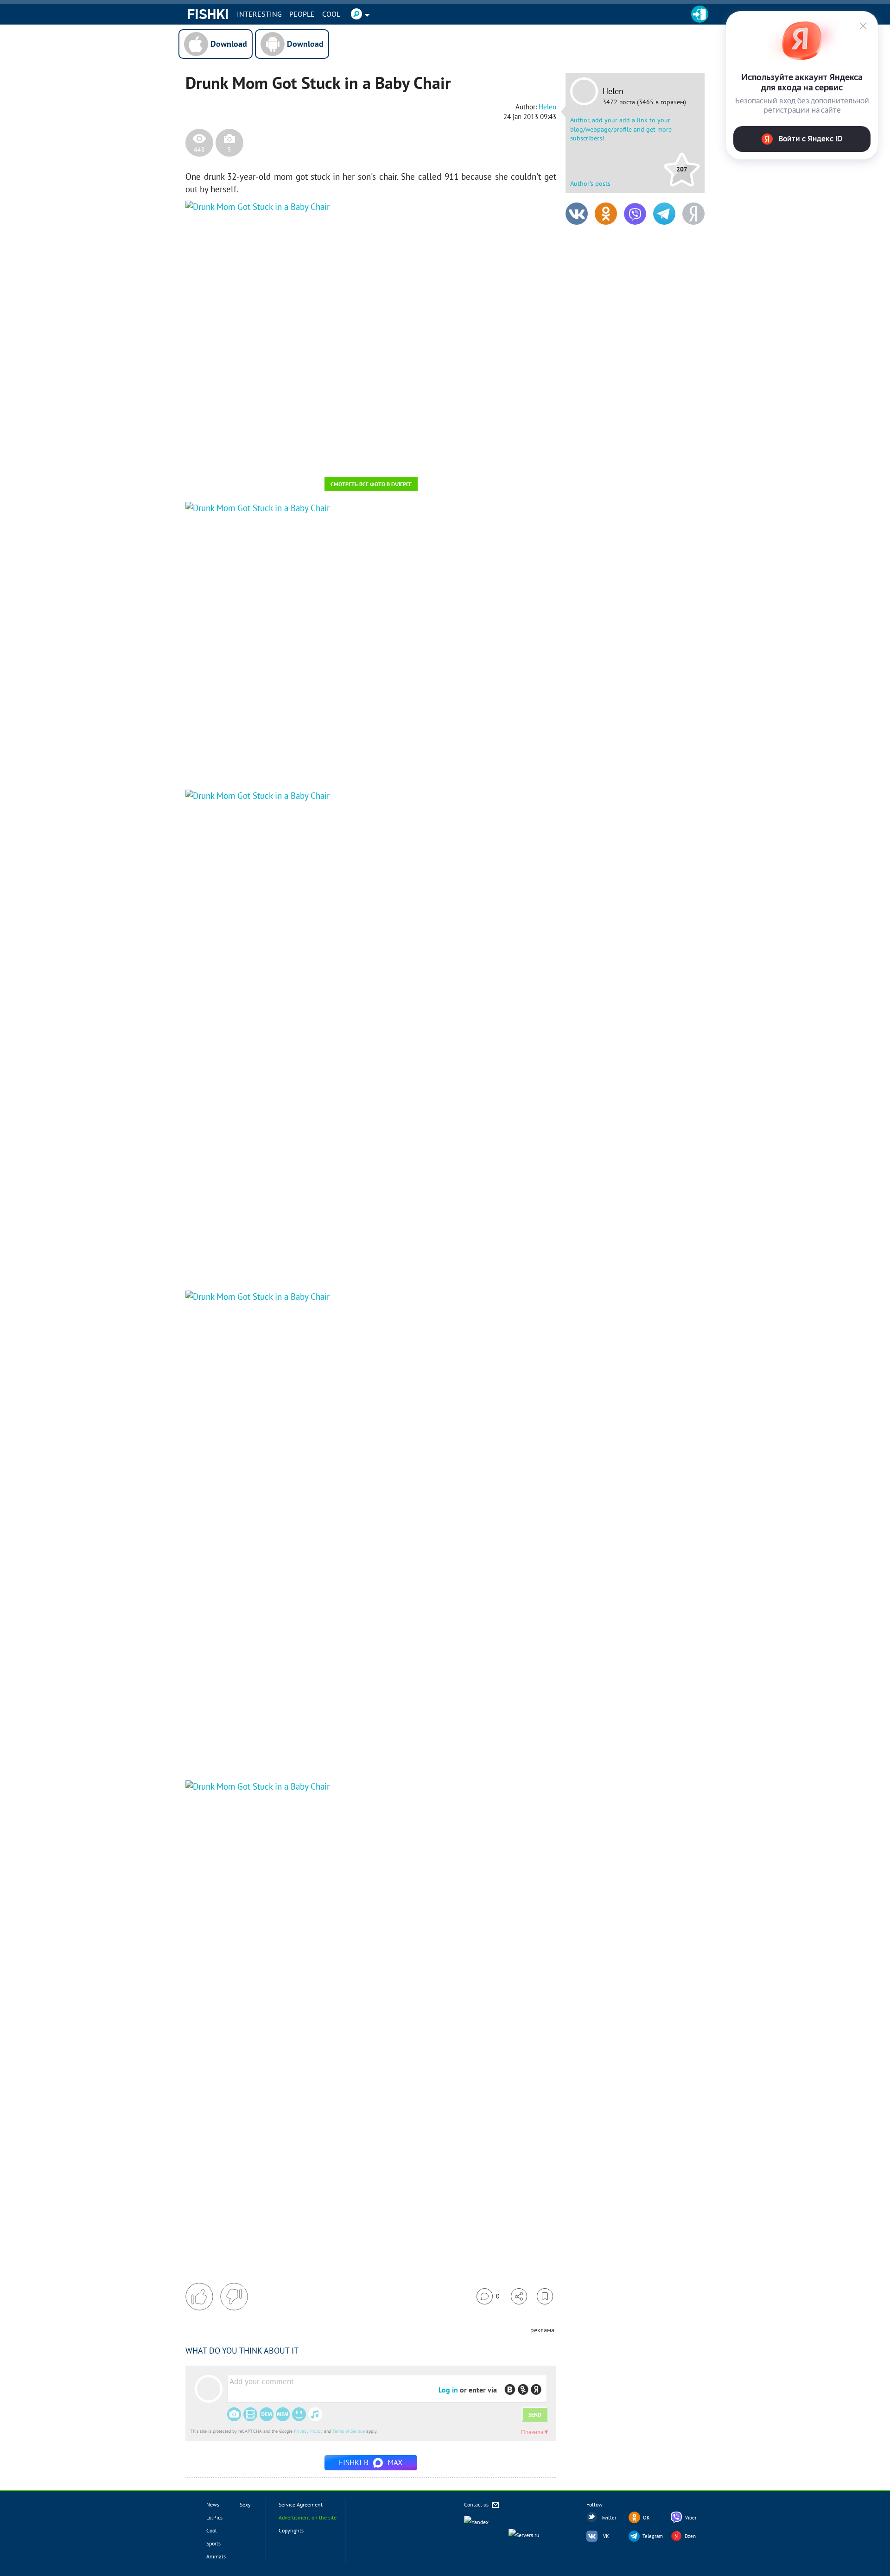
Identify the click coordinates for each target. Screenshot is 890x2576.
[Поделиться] (519, 2296)
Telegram (653, 2536)
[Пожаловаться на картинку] (297, 457)
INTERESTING (259, 14)
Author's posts (590, 184)
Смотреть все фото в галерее (371, 484)
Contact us (477, 2504)
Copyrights (291, 2530)
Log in (448, 2390)
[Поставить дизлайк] (234, 2297)
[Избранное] (545, 2296)
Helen (613, 91)
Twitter (609, 2518)
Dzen (690, 2536)
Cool (331, 14)
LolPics (214, 2517)
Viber (691, 2518)
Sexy (245, 2504)
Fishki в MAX (371, 2462)
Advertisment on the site (308, 2517)
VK (606, 2536)
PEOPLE (302, 14)
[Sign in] (700, 14)
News (213, 2504)
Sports (213, 2543)
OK (646, 2518)
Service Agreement (301, 2504)
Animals (216, 2556)
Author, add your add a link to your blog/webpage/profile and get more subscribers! (621, 129)
